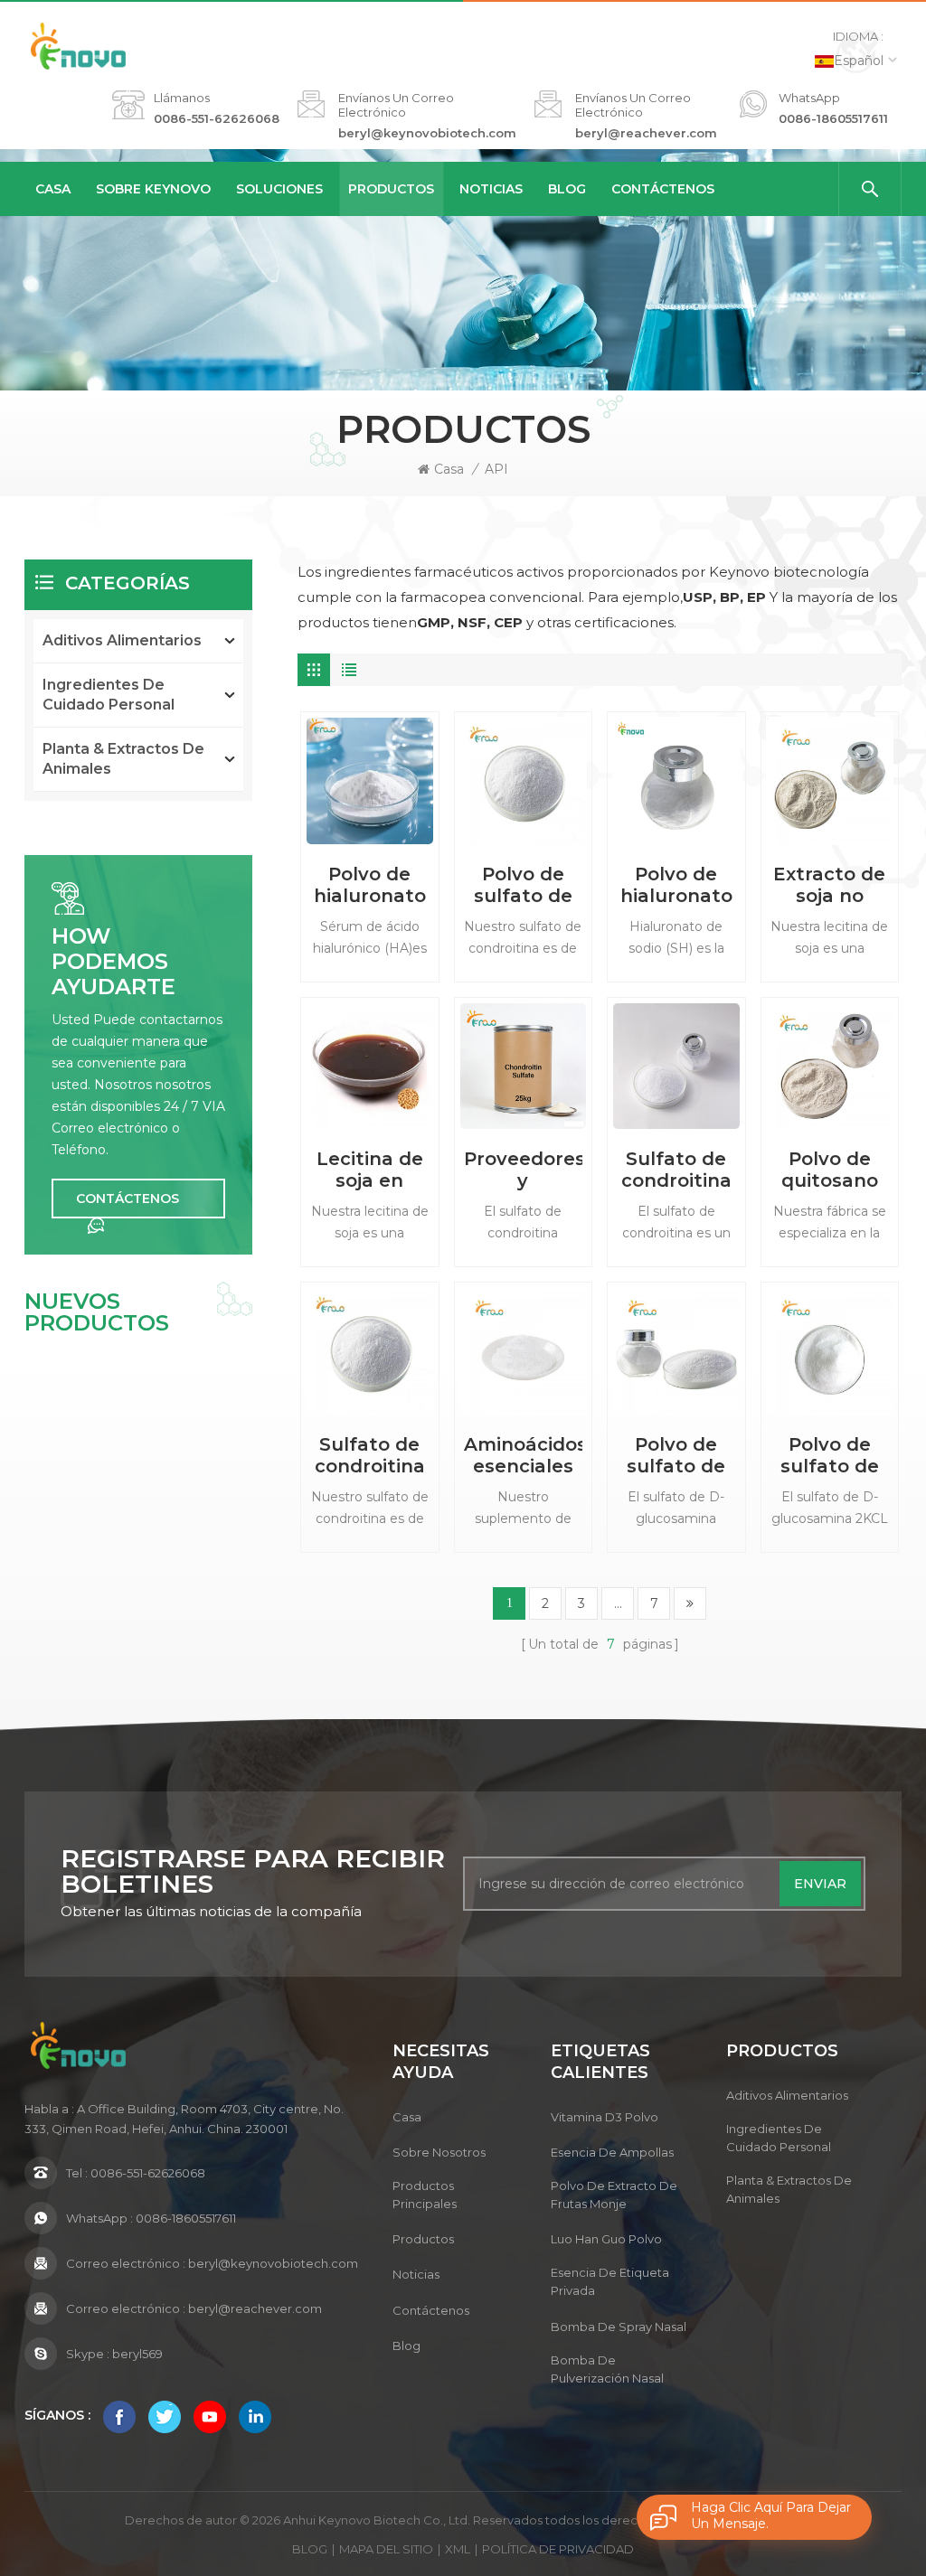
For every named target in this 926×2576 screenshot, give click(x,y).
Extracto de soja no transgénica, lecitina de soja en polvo (830, 885)
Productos (391, 189)
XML (458, 2549)
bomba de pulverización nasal (607, 2369)
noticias (491, 189)
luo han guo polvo (606, 2239)
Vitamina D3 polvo (605, 2117)
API (496, 469)
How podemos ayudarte (113, 962)
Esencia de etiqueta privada (610, 2281)
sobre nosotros (439, 2152)
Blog (567, 189)
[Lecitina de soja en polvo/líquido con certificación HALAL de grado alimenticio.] (369, 1066)
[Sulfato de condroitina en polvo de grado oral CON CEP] (676, 1066)
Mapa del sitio (386, 2549)
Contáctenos (663, 189)
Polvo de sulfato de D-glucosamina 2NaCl (676, 1455)
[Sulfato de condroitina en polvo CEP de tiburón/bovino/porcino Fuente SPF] (369, 1351)
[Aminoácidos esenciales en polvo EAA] (523, 1351)
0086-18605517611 (833, 118)
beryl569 (137, 2354)
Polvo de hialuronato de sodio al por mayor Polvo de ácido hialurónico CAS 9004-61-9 (370, 885)
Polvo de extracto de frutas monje (614, 2195)
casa (407, 2117)
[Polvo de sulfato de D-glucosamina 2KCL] (830, 1351)
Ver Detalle (370, 973)
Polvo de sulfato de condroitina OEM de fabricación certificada (523, 885)
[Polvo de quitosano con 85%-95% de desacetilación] (830, 1066)
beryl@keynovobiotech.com (427, 133)
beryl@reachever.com (646, 133)
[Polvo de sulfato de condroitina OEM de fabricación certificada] (523, 780)
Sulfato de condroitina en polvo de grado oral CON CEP (676, 1170)
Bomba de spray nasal (619, 2327)
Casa (53, 189)
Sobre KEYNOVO (153, 189)
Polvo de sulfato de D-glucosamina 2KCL (830, 1455)
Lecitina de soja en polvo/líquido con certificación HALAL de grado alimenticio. (369, 1170)
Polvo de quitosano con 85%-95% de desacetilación (830, 1170)
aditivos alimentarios (122, 640)
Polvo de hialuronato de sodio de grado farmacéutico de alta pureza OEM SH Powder (676, 885)
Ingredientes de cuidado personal (109, 695)
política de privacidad (558, 2549)
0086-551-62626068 (217, 118)
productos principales (425, 2195)
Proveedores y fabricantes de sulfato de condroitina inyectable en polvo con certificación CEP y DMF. (523, 1170)
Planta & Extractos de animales (123, 759)
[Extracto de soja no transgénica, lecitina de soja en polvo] (830, 780)
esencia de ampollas (612, 2152)
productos (423, 2239)
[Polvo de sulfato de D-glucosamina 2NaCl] (676, 1351)
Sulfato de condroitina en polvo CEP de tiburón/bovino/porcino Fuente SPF (369, 1455)
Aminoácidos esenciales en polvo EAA (523, 1455)
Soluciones (279, 189)
